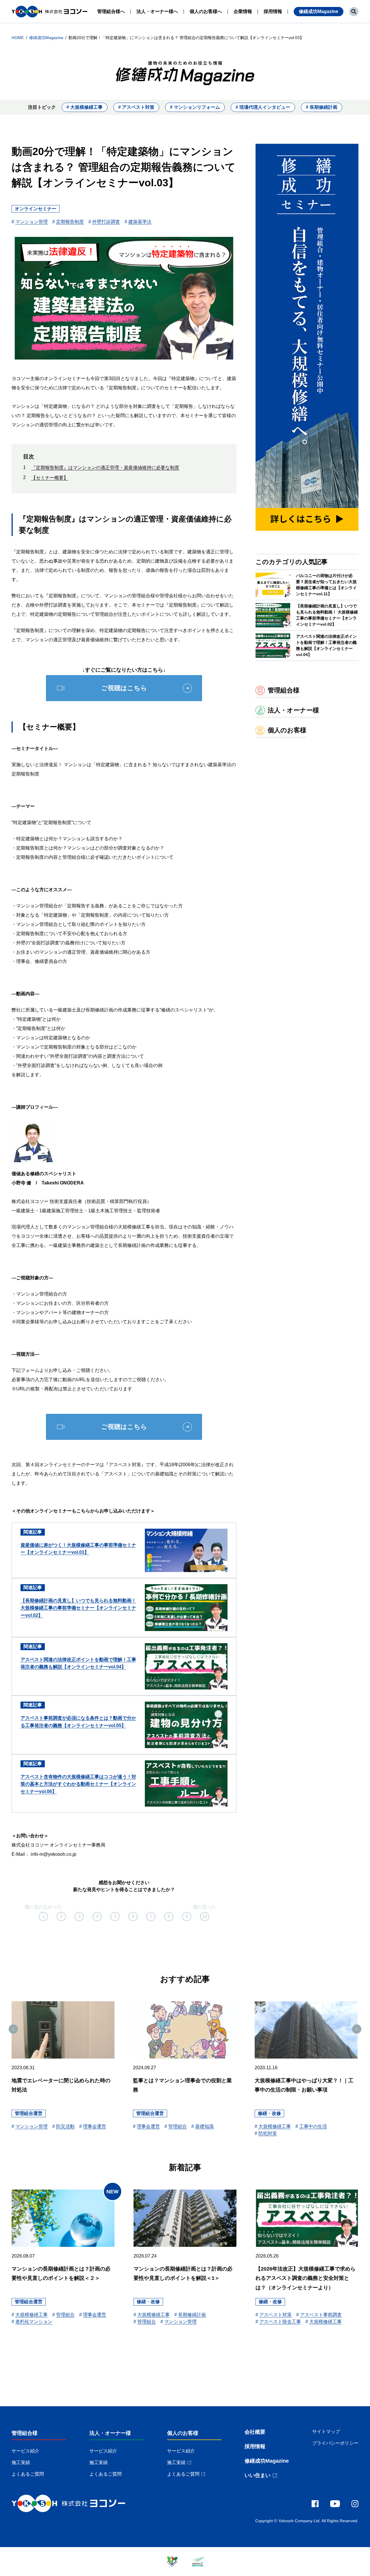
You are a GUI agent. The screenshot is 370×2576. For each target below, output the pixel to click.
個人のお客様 (183, 2433)
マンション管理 (32, 222)
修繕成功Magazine (319, 11)
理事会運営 (95, 2126)
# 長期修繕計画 (322, 107)
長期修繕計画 (192, 2315)
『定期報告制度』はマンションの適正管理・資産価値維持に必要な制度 (105, 468)
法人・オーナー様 (110, 2433)
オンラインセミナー (36, 209)
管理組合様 (25, 2433)
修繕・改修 (269, 2113)
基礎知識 (204, 2126)
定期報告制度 (70, 222)
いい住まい (258, 2475)
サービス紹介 (25, 2451)
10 (205, 1916)
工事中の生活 (313, 2126)
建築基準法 (140, 222)
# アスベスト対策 (136, 107)
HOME (18, 38)
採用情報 (255, 2446)
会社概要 (255, 2432)
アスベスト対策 (275, 2315)
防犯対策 (268, 2133)
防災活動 (65, 2126)
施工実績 (21, 2462)
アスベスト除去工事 (280, 2322)
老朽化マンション (34, 2322)
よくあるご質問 (28, 2474)
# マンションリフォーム (195, 107)
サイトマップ (326, 2432)
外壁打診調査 (106, 222)
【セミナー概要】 (50, 478)
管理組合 (177, 2126)
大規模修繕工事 (275, 2126)
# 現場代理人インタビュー (263, 107)
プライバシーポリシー (335, 2443)
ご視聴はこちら (124, 688)
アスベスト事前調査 (321, 2315)
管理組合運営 (29, 2113)
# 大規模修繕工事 (85, 107)
